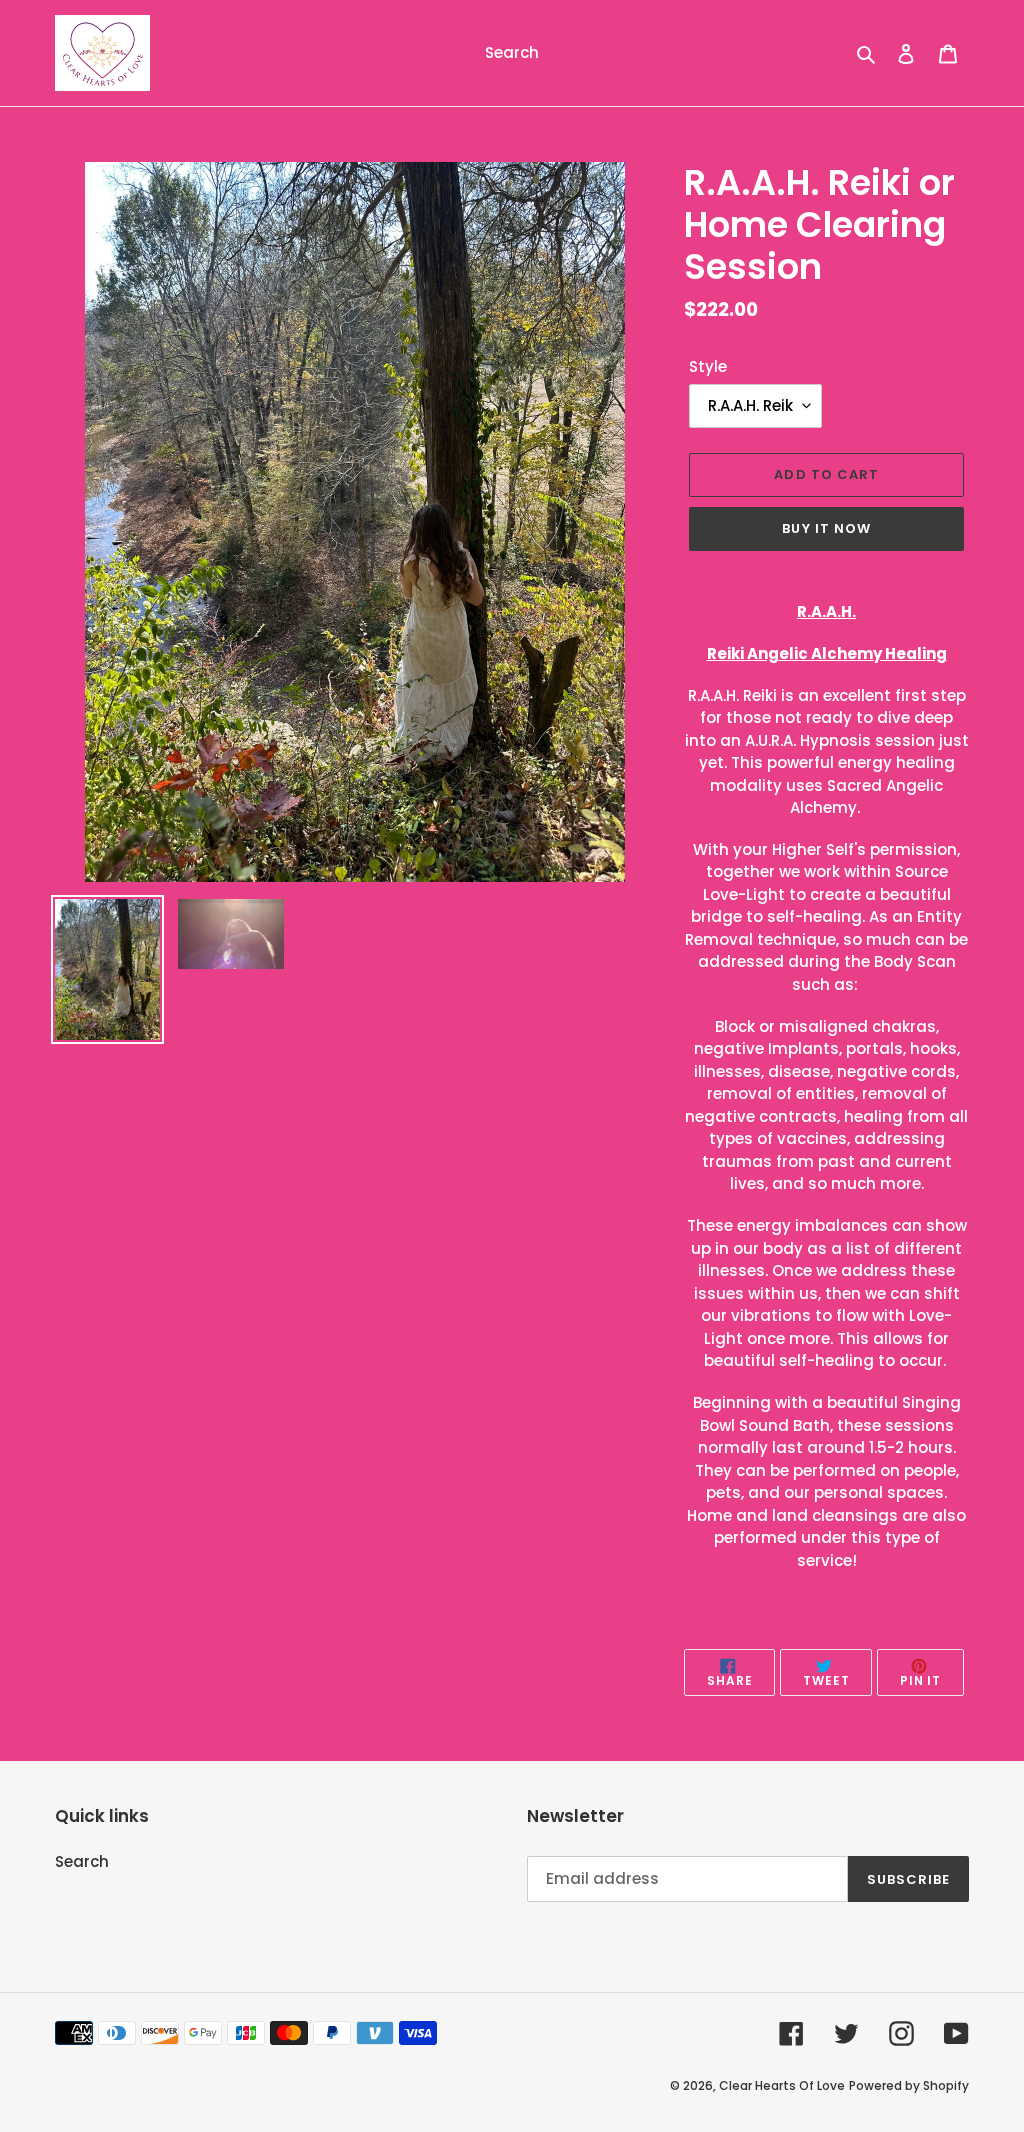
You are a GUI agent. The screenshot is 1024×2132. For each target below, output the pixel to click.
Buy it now (826, 528)
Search (82, 1861)
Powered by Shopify (909, 2085)
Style (708, 366)
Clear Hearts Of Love (782, 2085)
